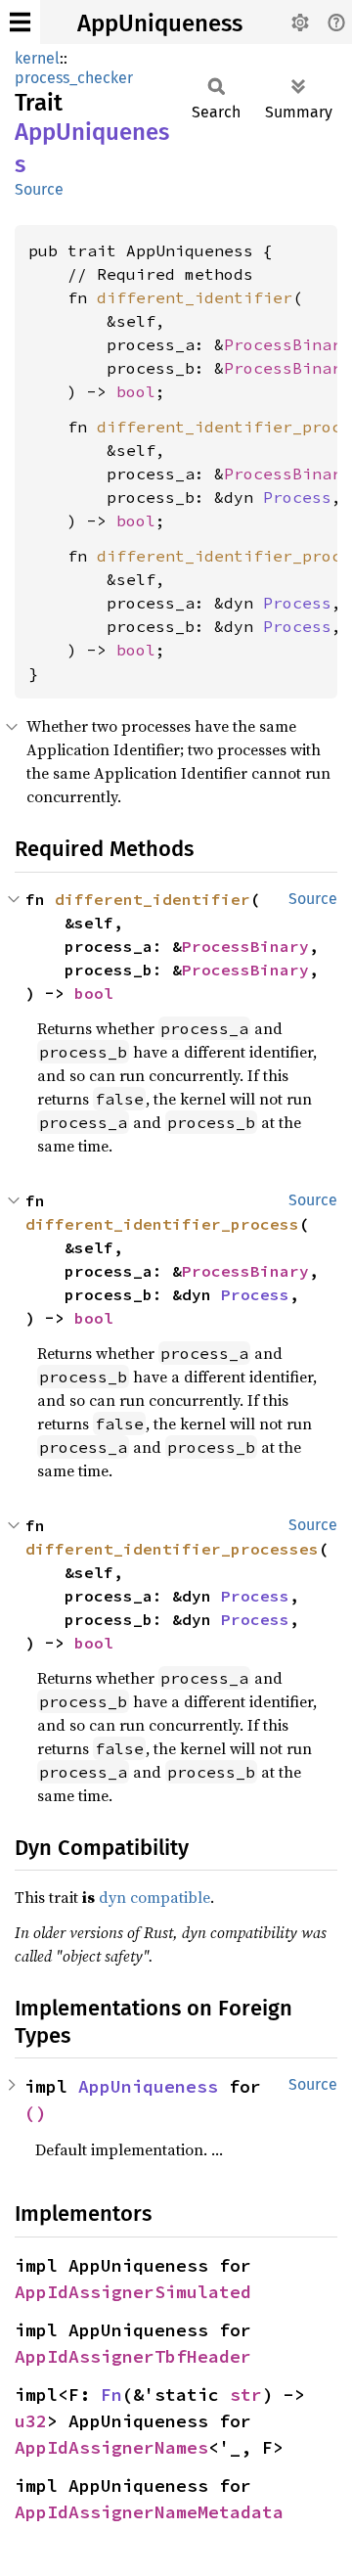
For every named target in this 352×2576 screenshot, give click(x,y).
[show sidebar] (20, 22)
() (35, 2113)
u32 (31, 2421)
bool (136, 391)
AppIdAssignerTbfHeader (133, 2356)
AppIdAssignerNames (111, 2447)
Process (297, 497)
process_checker (74, 78)
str (246, 2395)
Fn (111, 2395)
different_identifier (195, 297)
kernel (37, 58)
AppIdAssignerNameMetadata (149, 2512)
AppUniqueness (160, 23)
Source (39, 189)
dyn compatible (154, 1897)
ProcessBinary (287, 344)
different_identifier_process (162, 1224)
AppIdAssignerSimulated (133, 2292)
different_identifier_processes (172, 1549)
